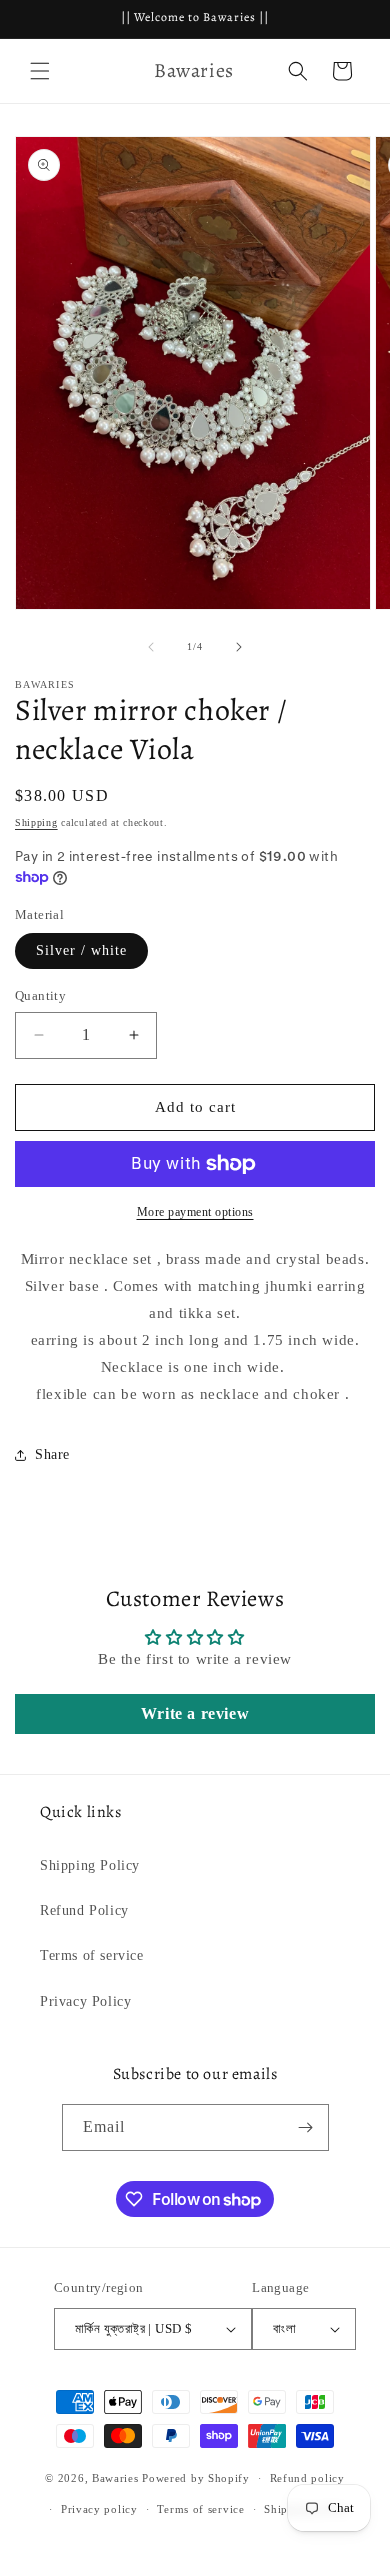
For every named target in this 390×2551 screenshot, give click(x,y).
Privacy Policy (85, 2001)
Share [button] (52, 1454)
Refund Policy (84, 1910)
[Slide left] (151, 647)
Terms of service (92, 1955)
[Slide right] (239, 647)
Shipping (36, 822)
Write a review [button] (195, 1713)
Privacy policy (99, 2509)
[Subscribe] (306, 2127)
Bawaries (115, 2478)
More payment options (195, 1212)
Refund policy (307, 2478)
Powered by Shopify (196, 2478)
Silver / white (81, 950)
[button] (40, 71)
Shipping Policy (90, 1865)
